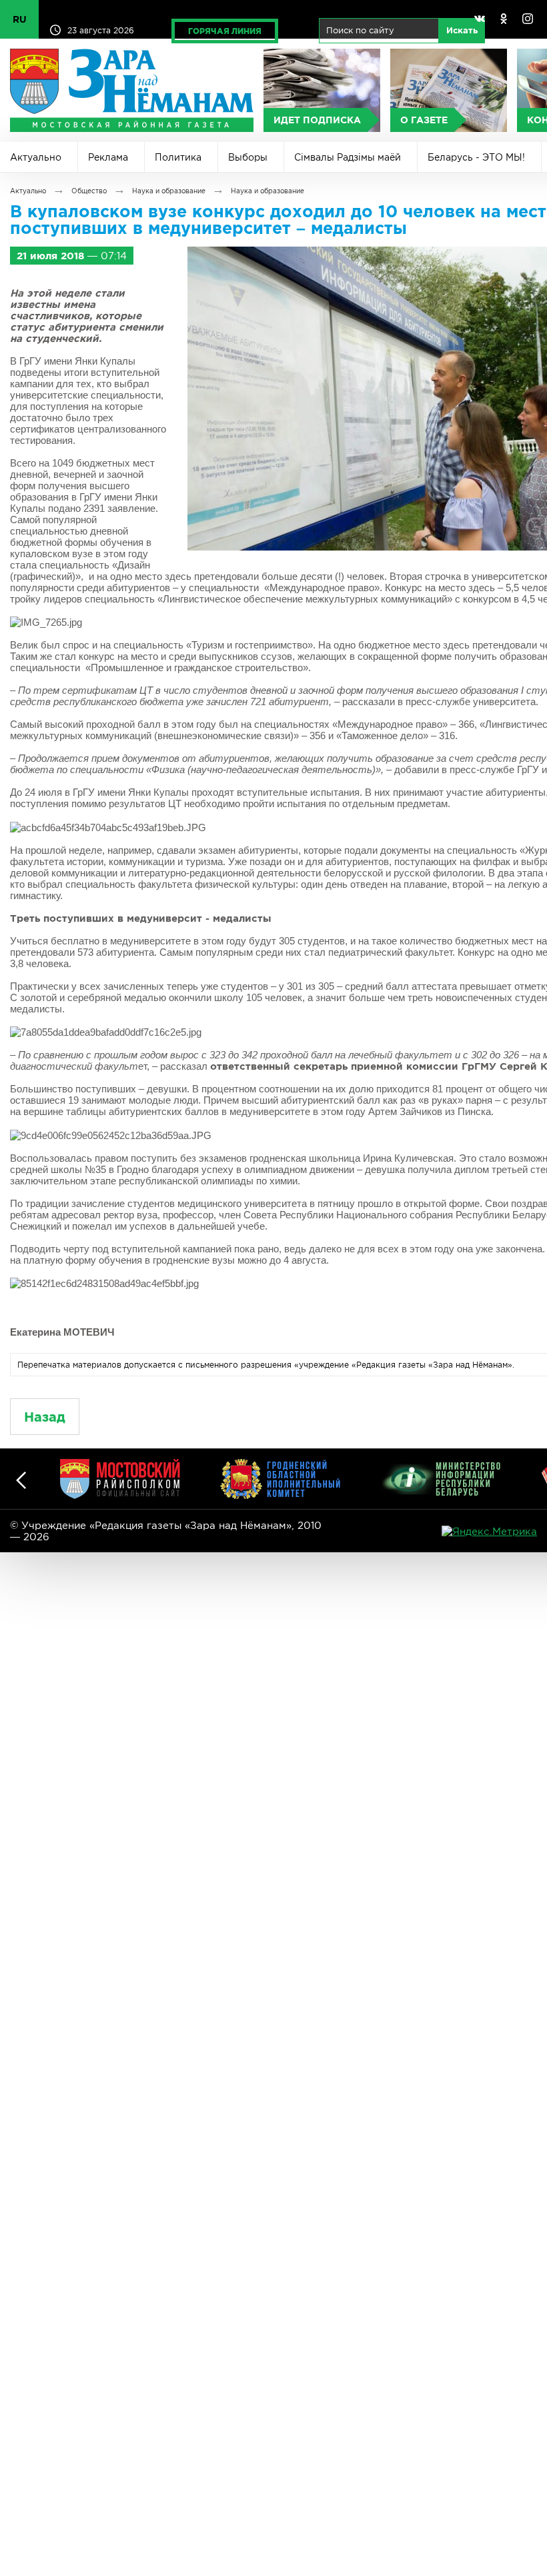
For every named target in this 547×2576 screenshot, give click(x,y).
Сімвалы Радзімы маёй (348, 157)
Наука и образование (169, 191)
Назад (45, 1417)
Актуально (36, 157)
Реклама (108, 157)
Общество (89, 191)
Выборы (248, 157)
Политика (178, 157)
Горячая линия (225, 31)
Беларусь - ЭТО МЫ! (476, 157)
